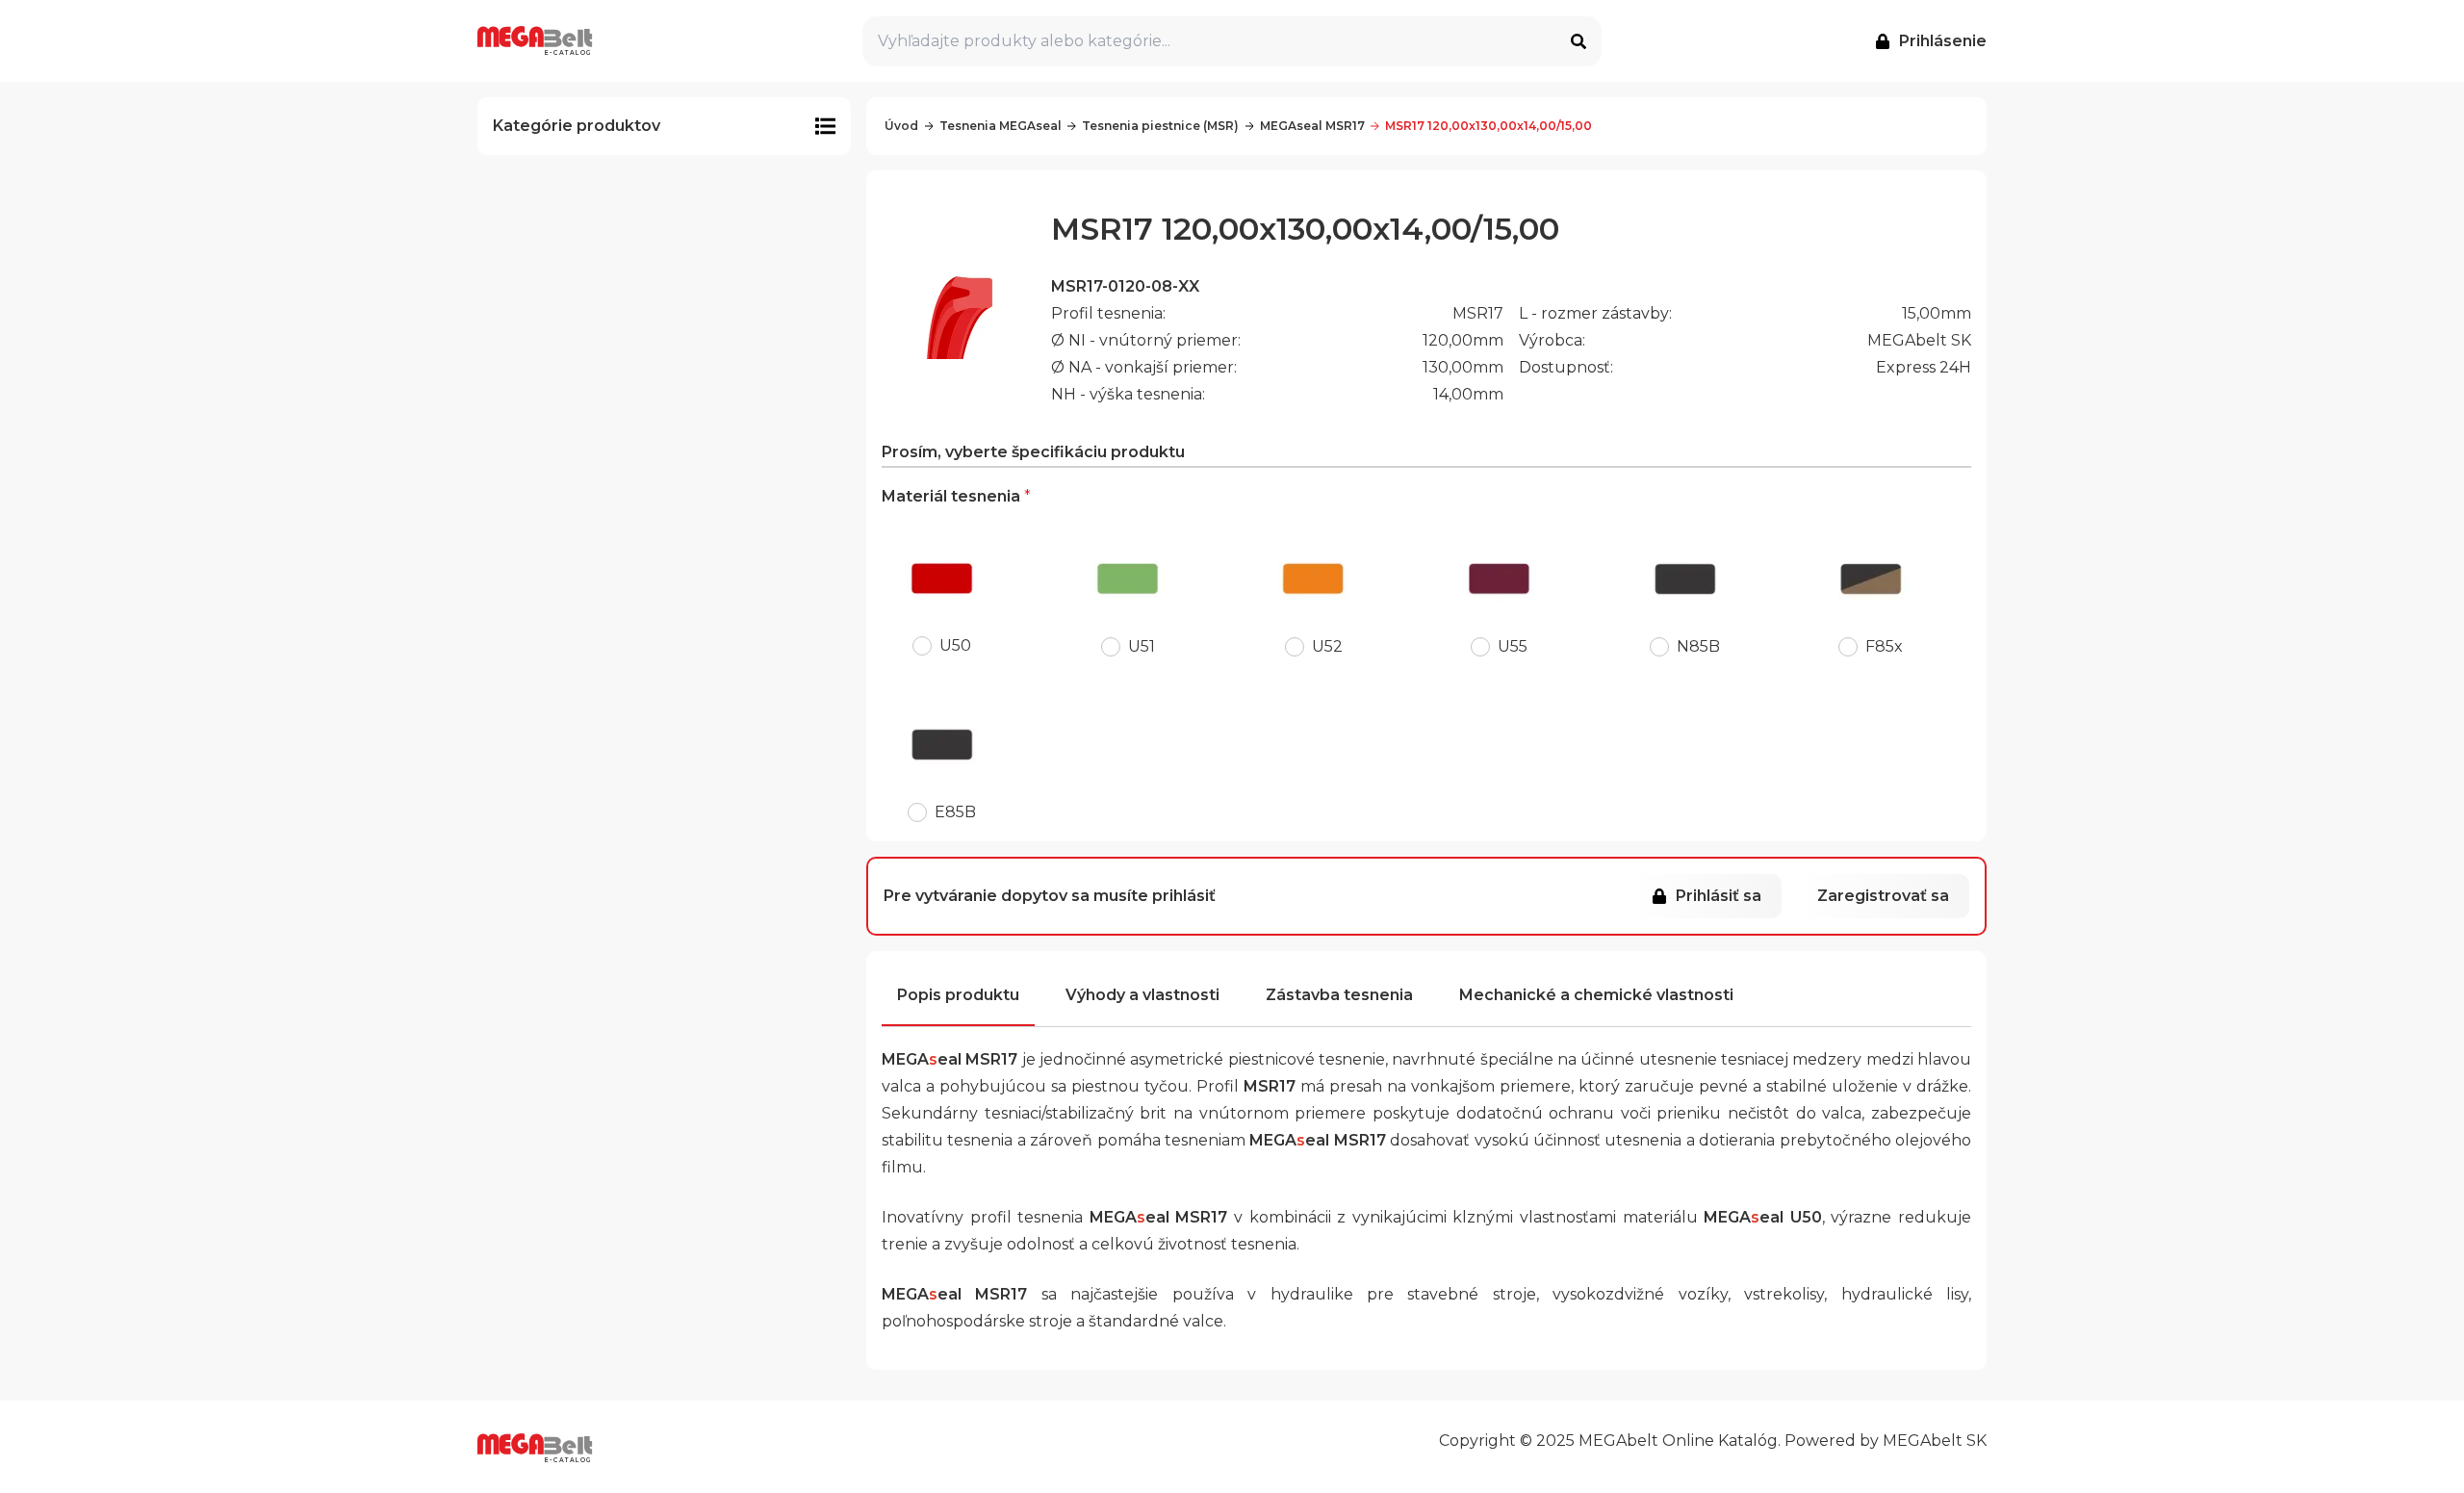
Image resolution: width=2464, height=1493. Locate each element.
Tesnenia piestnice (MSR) (1160, 126)
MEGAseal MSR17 (1312, 126)
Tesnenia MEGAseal (1001, 126)
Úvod (901, 126)
